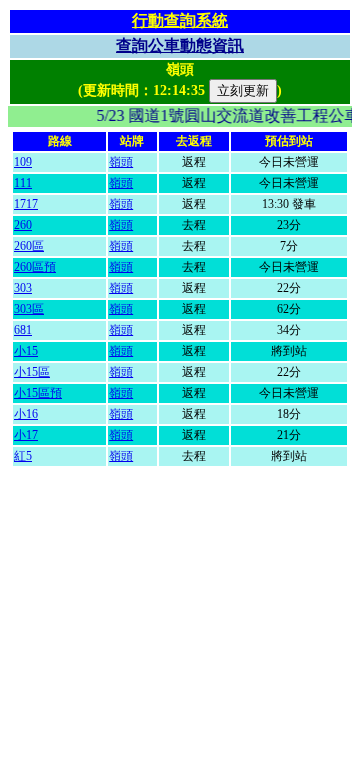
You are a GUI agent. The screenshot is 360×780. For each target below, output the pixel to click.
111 (23, 183)
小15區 (32, 372)
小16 (26, 414)
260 (23, 225)
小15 (26, 351)
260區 (29, 246)
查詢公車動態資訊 (180, 45)
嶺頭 (121, 162)
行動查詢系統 (180, 20)
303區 (29, 309)
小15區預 (38, 393)
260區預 (35, 267)
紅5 (23, 456)
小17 (26, 435)
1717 (26, 204)
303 (23, 288)
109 (23, 162)
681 (23, 330)
